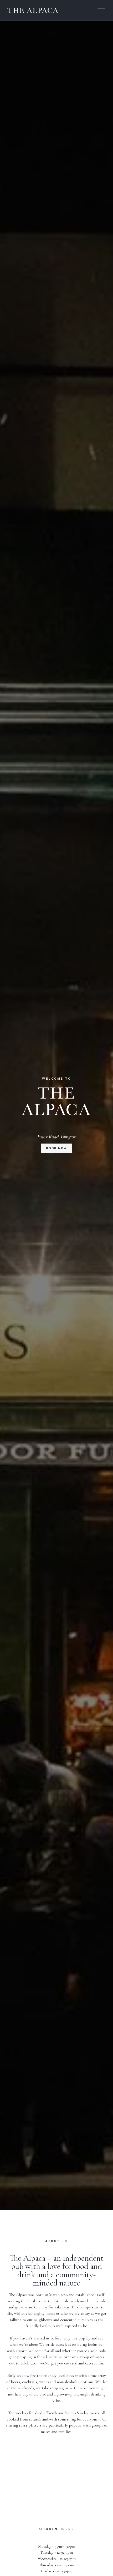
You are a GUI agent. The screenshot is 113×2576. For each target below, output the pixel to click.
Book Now (56, 1148)
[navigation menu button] (101, 10)
